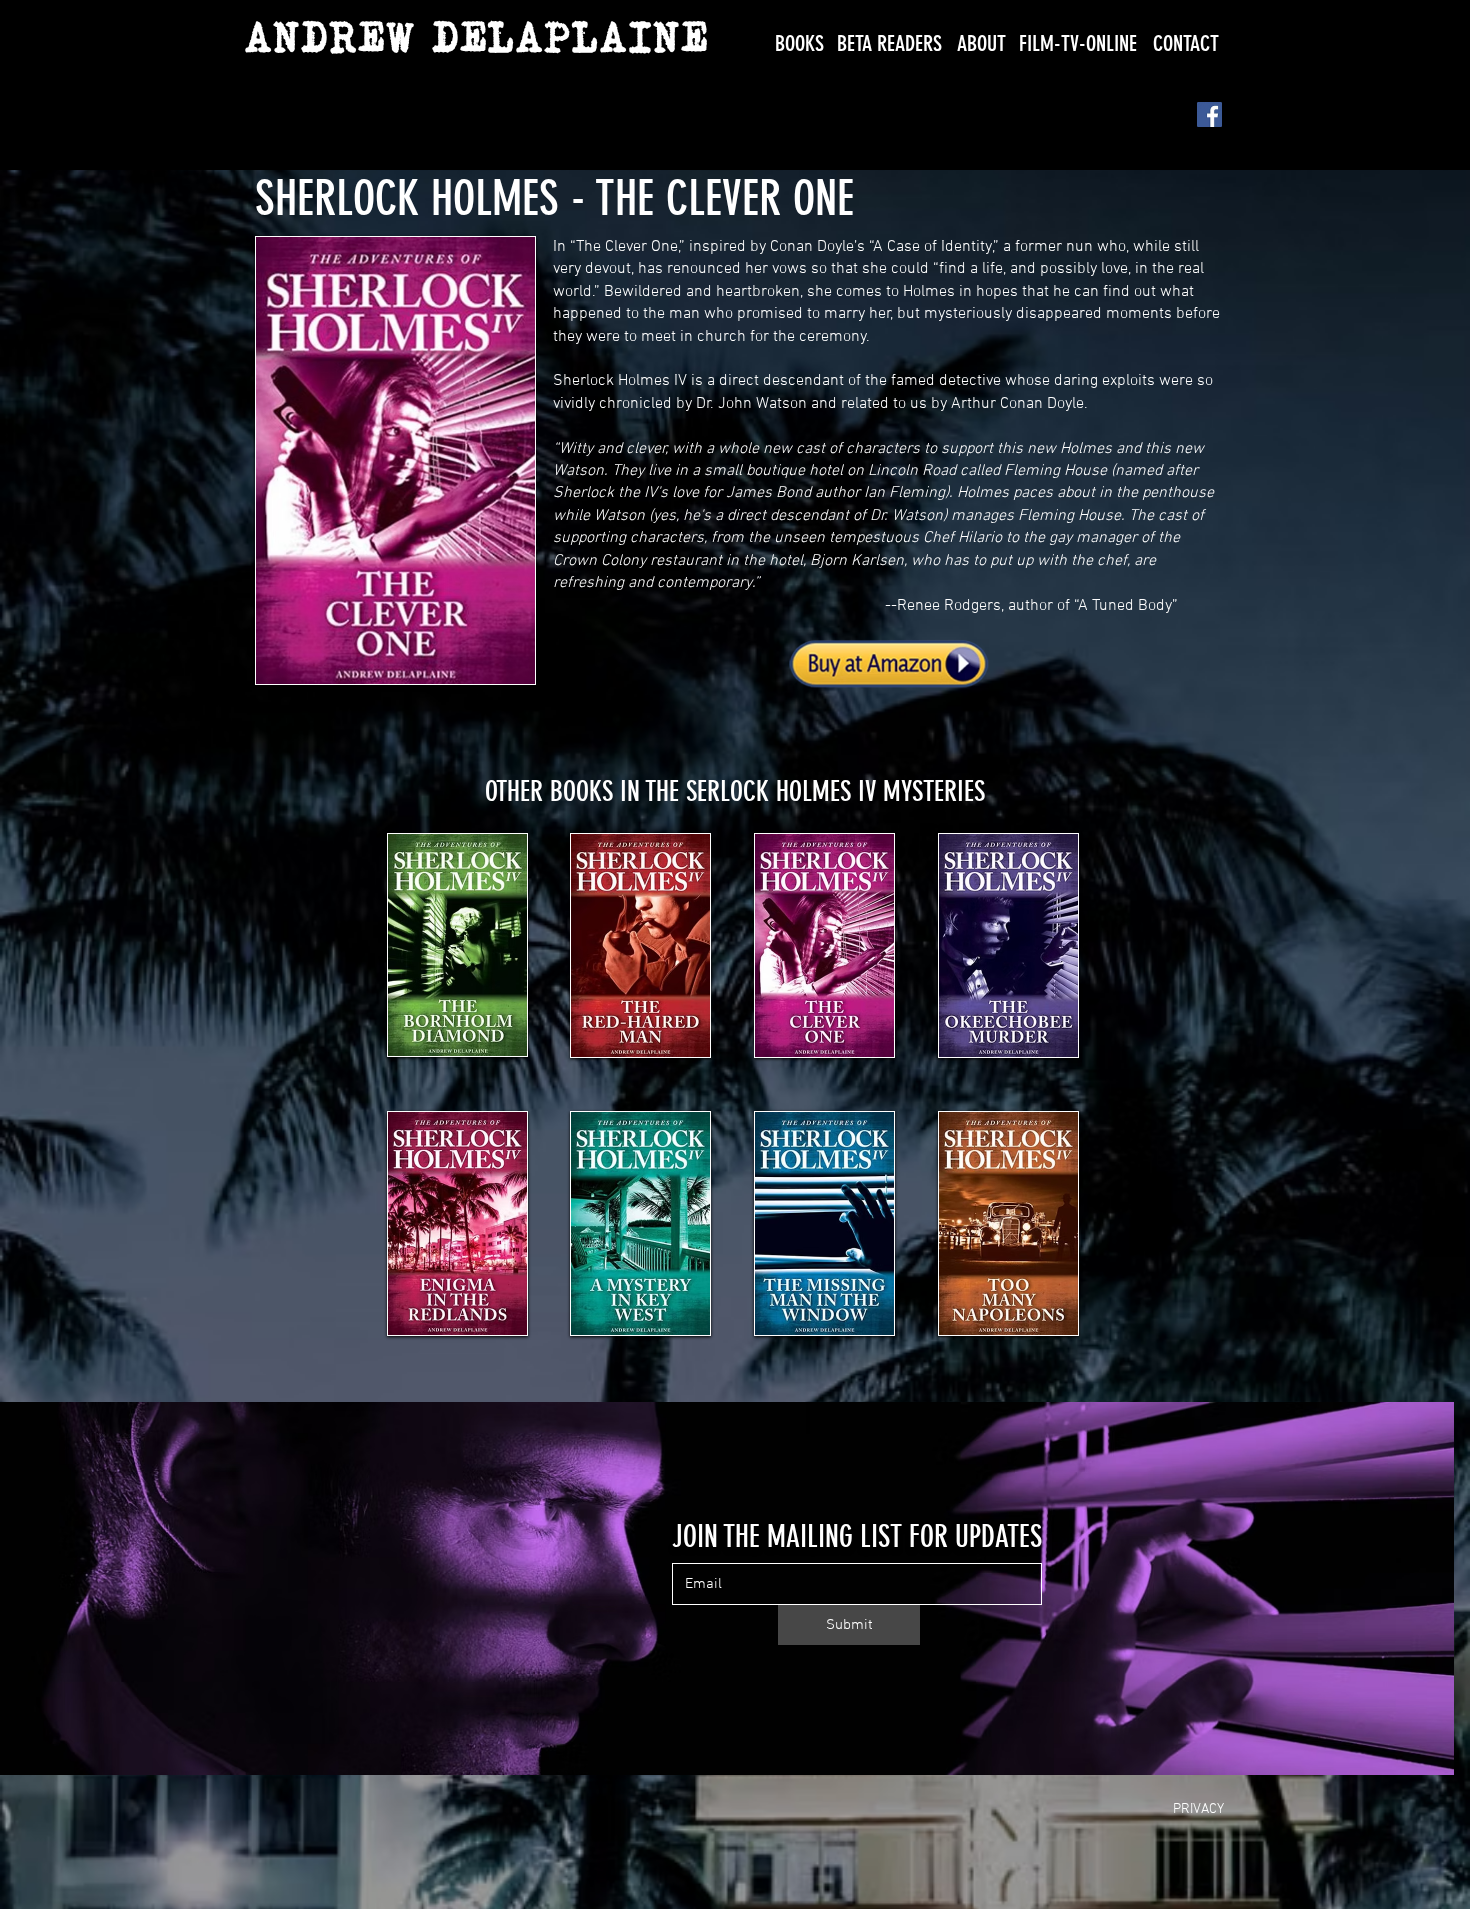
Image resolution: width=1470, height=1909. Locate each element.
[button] (799, 43)
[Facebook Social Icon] (1209, 114)
